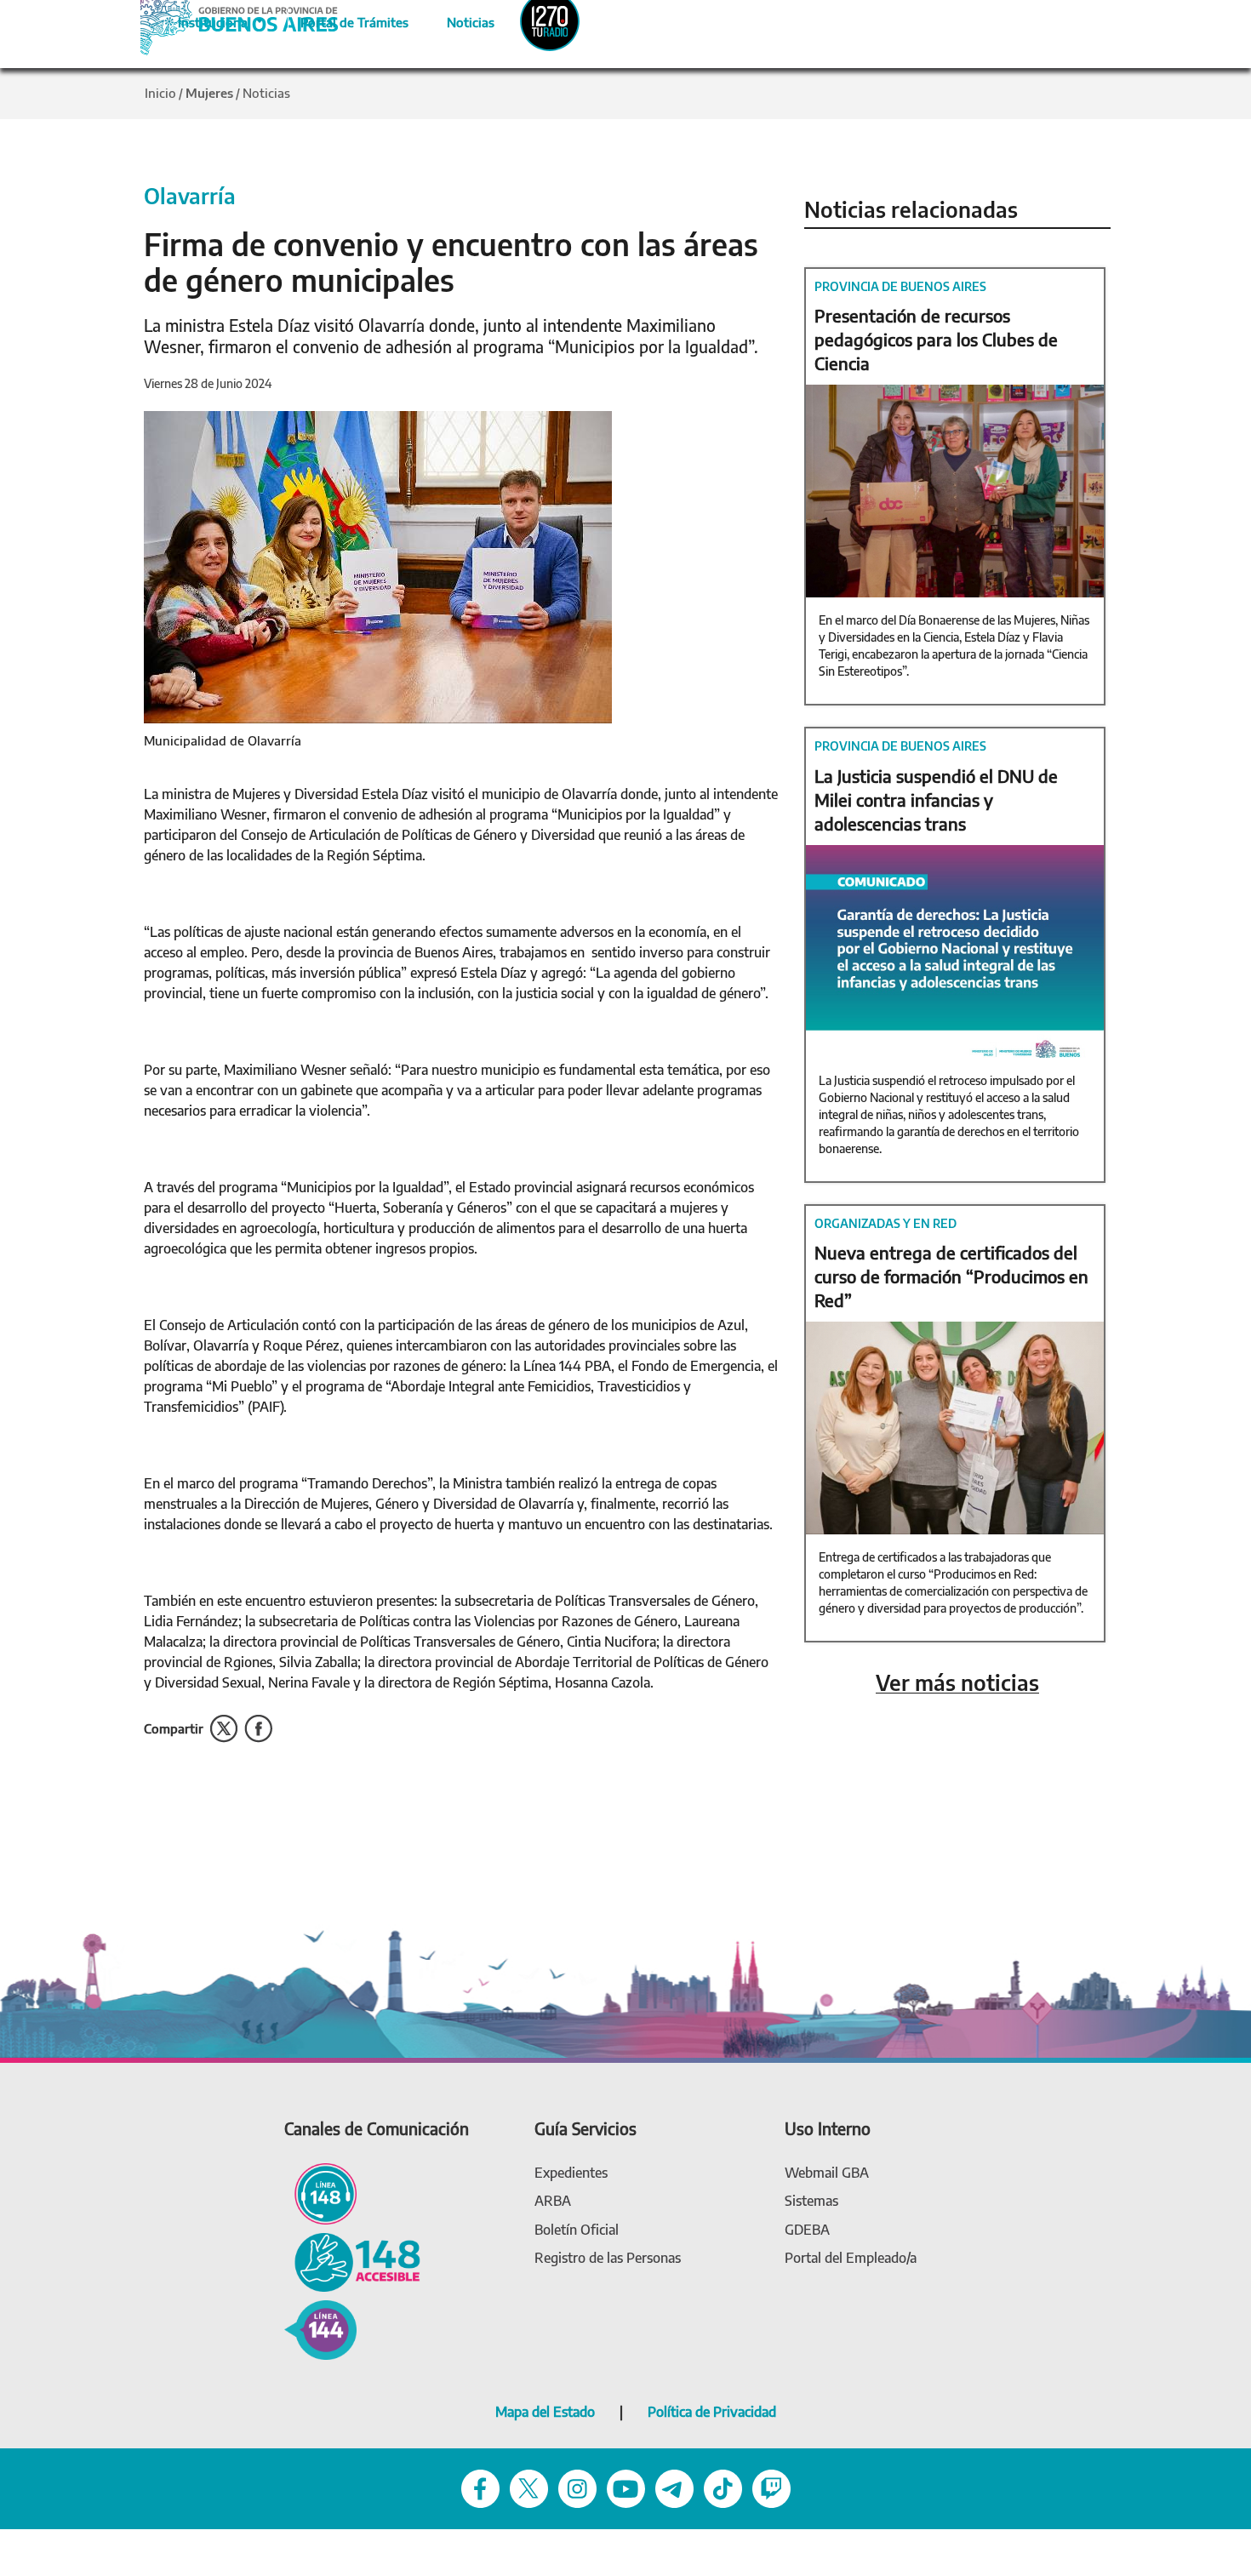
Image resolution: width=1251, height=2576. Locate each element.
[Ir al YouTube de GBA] (626, 2487)
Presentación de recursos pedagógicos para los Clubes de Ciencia (936, 339)
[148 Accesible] (352, 2261)
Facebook (258, 1729)
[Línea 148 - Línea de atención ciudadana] (320, 2193)
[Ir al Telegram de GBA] (674, 2487)
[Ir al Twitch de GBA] (771, 2487)
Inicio (160, 93)
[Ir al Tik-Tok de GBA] (723, 2487)
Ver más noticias (957, 1683)
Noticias (457, 20)
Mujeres (209, 93)
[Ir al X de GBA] (529, 2487)
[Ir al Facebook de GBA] (480, 2487)
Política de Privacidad (712, 2412)
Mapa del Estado (545, 2412)
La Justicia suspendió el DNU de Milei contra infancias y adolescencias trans (936, 800)
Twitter (224, 1729)
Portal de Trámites (346, 20)
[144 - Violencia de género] (320, 2329)
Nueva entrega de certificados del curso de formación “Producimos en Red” (951, 1276)
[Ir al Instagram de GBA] (577, 2487)
